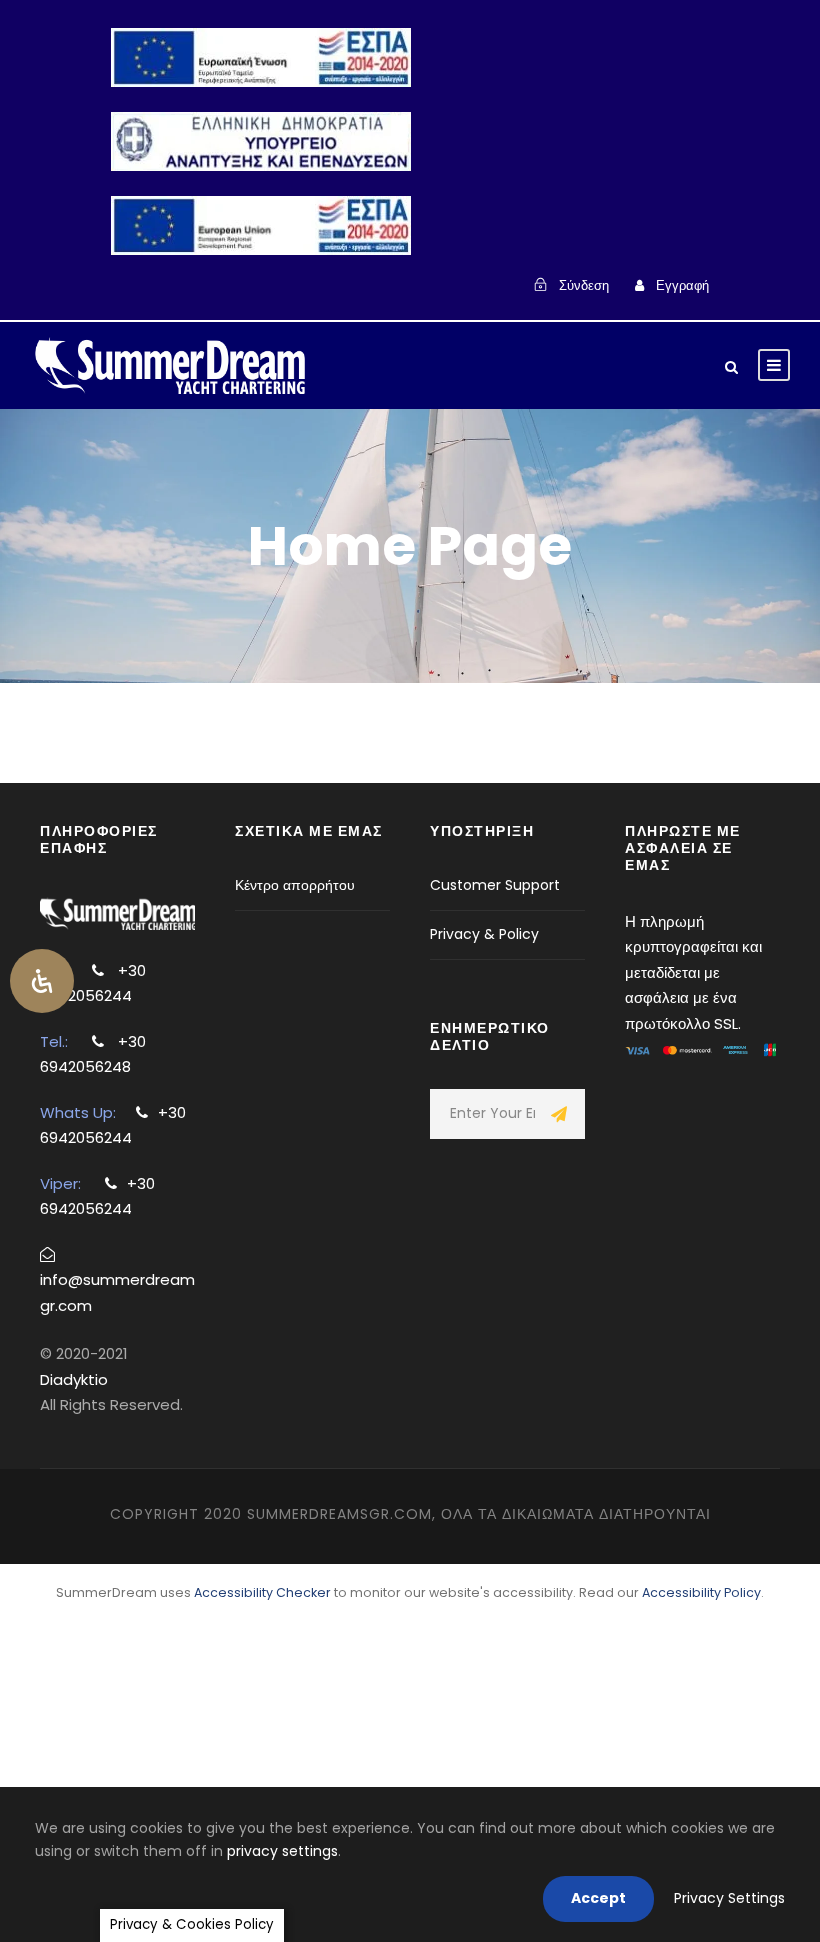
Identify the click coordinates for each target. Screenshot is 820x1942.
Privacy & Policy (484, 934)
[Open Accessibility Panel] (42, 981)
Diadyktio (74, 1379)
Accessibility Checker (262, 1592)
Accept (598, 1898)
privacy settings (282, 1851)
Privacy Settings (729, 1898)
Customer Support (495, 885)
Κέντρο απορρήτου (295, 885)
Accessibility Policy (701, 1592)
